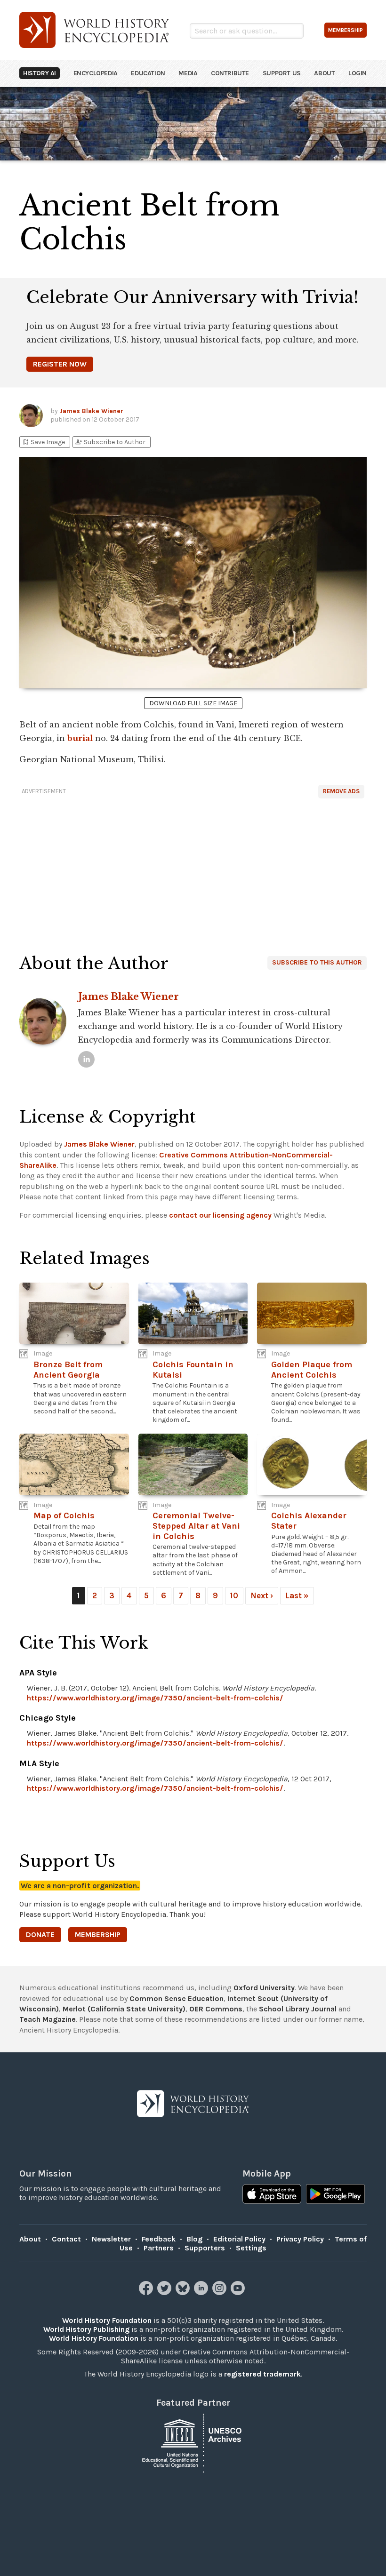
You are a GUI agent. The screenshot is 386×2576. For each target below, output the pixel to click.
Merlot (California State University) (124, 2009)
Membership (98, 1934)
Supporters (205, 2248)
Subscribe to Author (110, 442)
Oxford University (264, 1988)
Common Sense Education (177, 1998)
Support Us (282, 73)
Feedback (159, 2239)
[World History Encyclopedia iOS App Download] (272, 2195)
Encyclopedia (96, 73)
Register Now (60, 364)
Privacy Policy (300, 2239)
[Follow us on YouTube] (239, 2293)
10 (234, 1595)
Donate (40, 1934)
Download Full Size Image (193, 703)
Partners (159, 2248)
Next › (262, 1595)
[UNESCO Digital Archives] (193, 2442)
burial (80, 738)
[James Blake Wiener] (86, 1059)
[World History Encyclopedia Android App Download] (335, 2195)
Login (358, 73)
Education (148, 73)
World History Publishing (86, 2329)
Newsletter (111, 2239)
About (324, 73)
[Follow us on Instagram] (221, 2293)
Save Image (43, 442)
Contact (66, 2239)
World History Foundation (107, 2320)
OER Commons (216, 2009)
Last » (297, 1595)
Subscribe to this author (317, 962)
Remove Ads (341, 791)
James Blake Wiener (91, 411)
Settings (251, 2248)
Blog (194, 2239)
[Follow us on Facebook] (147, 2293)
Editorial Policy (239, 2239)
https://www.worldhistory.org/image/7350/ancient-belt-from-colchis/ (155, 1698)
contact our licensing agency (220, 1215)
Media (188, 73)
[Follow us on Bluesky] (184, 2293)
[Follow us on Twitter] (165, 2293)
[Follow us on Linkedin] (202, 2293)
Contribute (230, 73)
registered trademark (262, 2374)
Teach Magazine (48, 2019)
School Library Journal (298, 2009)
